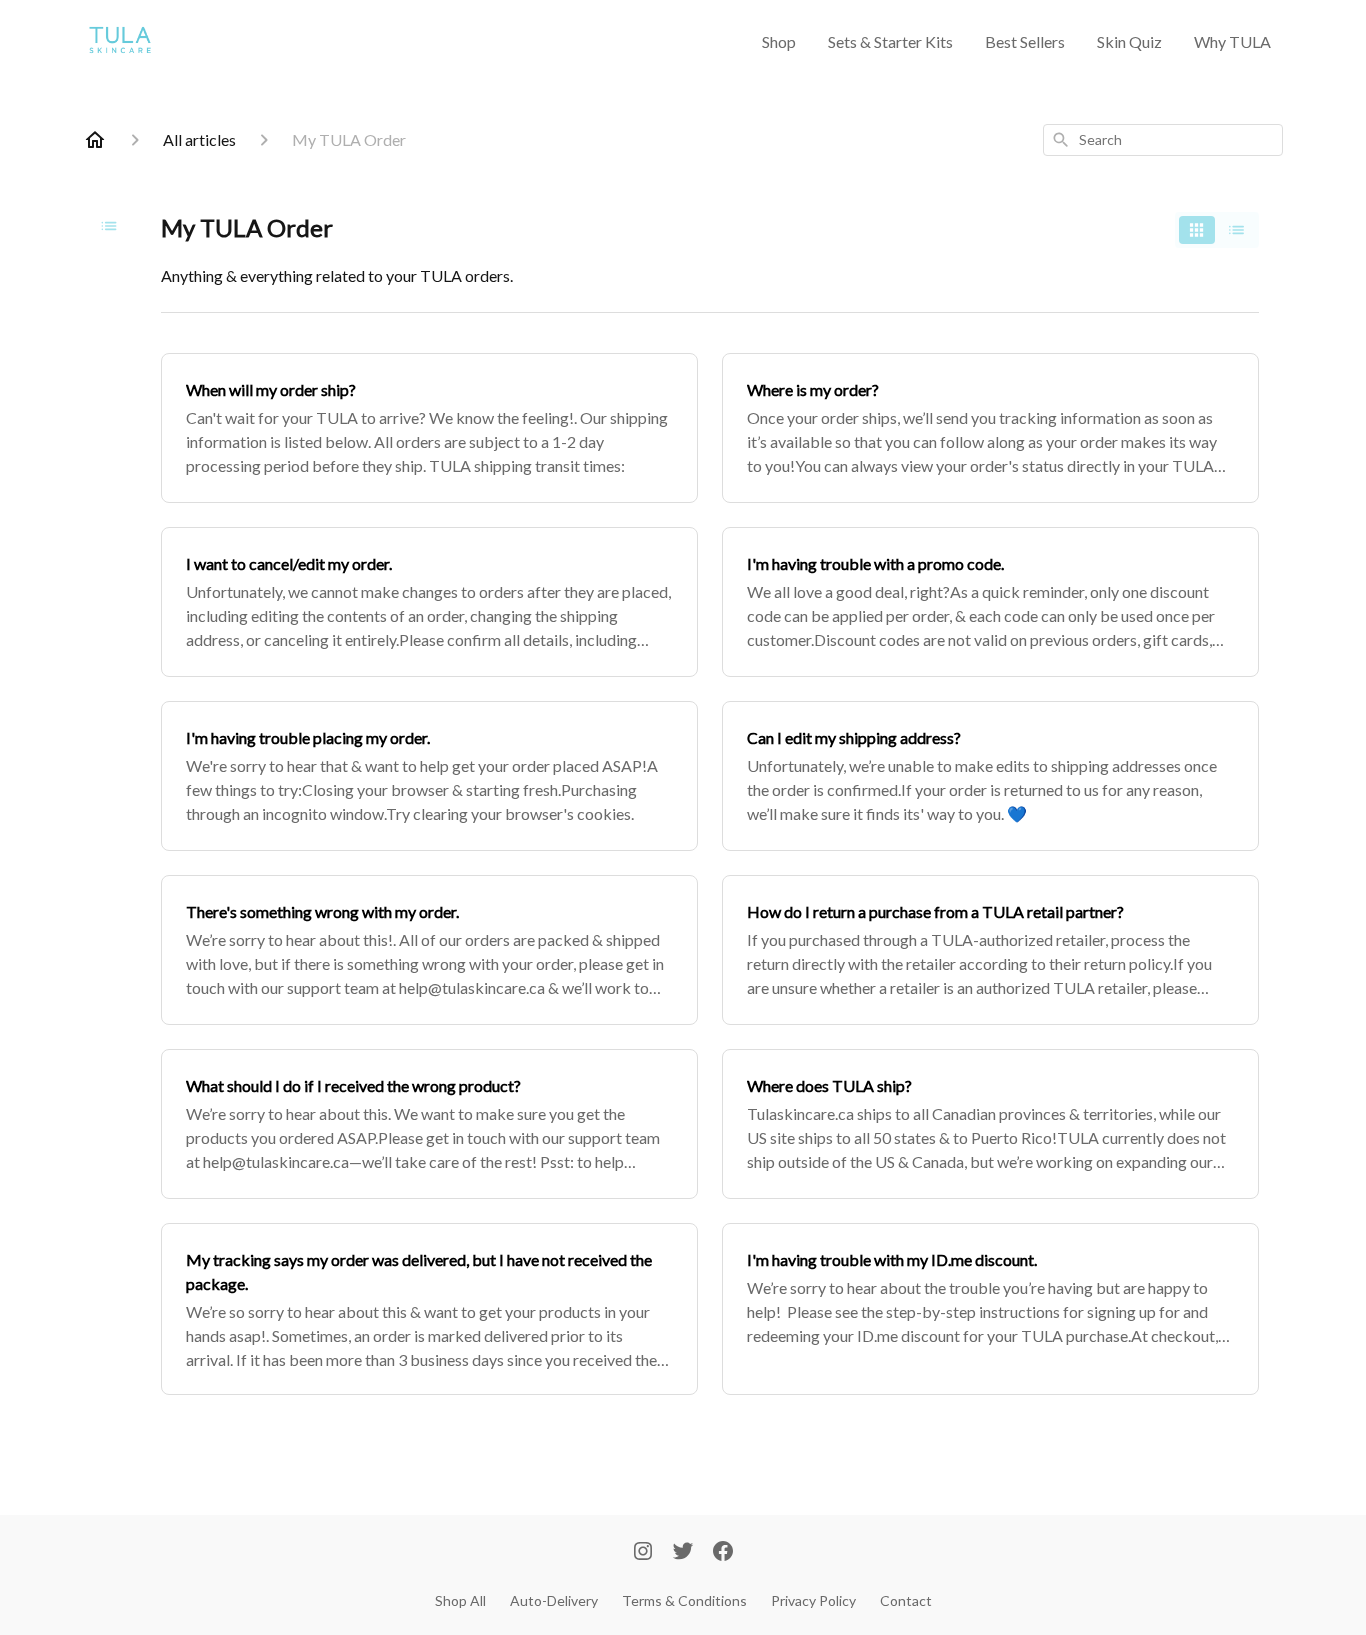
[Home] (95, 140)
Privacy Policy (813, 1600)
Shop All (460, 1600)
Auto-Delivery (554, 1600)
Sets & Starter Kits (890, 41)
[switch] (1217, 230)
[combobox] (1163, 140)
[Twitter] (683, 1553)
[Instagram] (643, 1553)
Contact (906, 1600)
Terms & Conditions (684, 1600)
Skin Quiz (1129, 41)
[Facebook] (723, 1553)
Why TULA (1232, 41)
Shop (779, 41)
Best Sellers (1025, 41)
